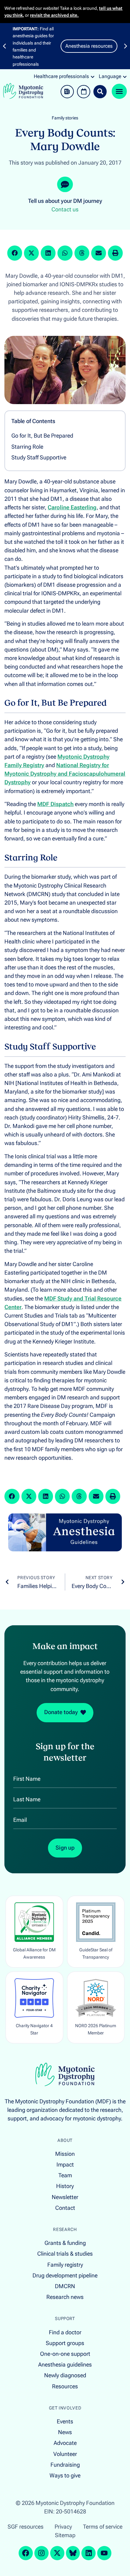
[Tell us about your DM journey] (65, 185)
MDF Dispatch (55, 804)
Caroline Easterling (72, 507)
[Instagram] (41, 2553)
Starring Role (27, 447)
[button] (4, 46)
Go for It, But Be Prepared (42, 436)
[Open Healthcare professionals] (93, 76)
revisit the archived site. (54, 15)
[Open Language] (125, 76)
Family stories (65, 118)
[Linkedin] (89, 2553)
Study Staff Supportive (39, 458)
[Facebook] (26, 2553)
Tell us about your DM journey (65, 201)
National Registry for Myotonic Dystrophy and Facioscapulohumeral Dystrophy (65, 774)
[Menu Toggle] (119, 91)
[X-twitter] (57, 2553)
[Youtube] (104, 2553)
